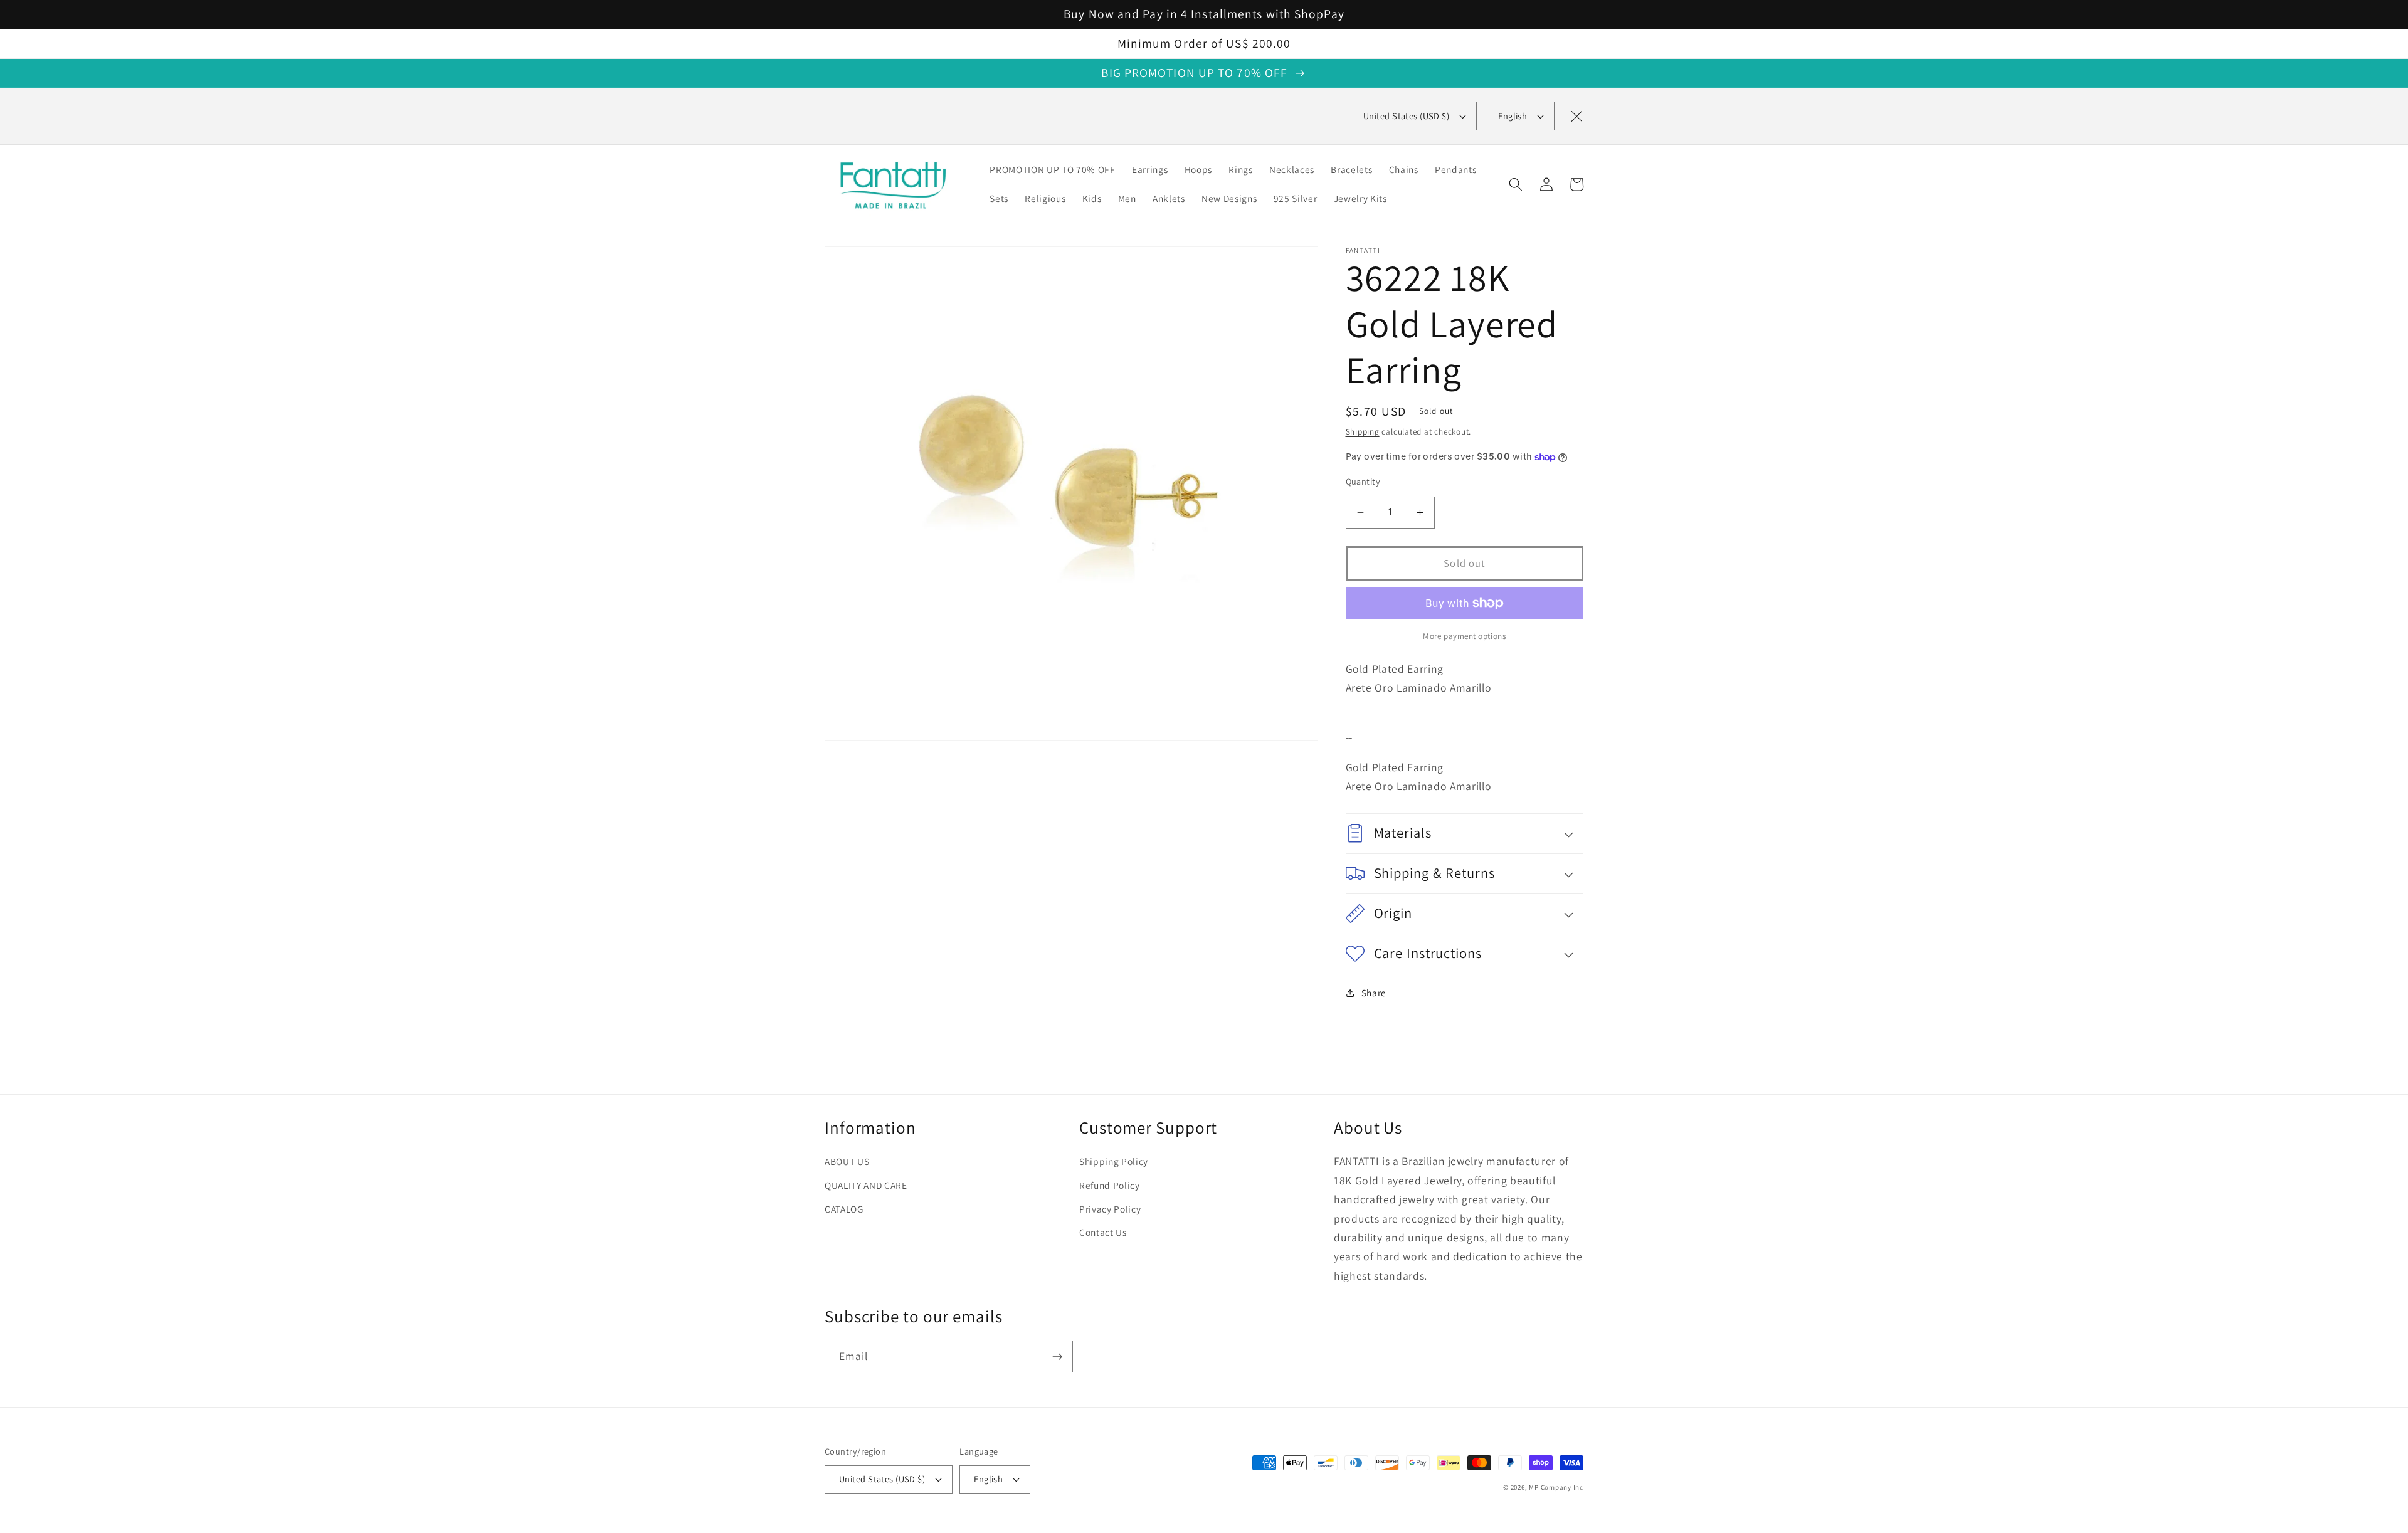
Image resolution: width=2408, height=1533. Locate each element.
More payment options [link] (1464, 636)
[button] (1516, 184)
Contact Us (1103, 1232)
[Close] (1576, 116)
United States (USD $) (882, 1479)
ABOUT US (847, 1161)
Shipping (1363, 432)
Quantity (1363, 481)
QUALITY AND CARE (866, 1185)
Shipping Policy (1114, 1161)
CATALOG (844, 1209)
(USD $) (1406, 116)
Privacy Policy (1110, 1209)
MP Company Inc (1556, 1487)
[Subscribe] (1057, 1357)
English (1513, 116)
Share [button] (1374, 993)
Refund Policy (1110, 1185)
